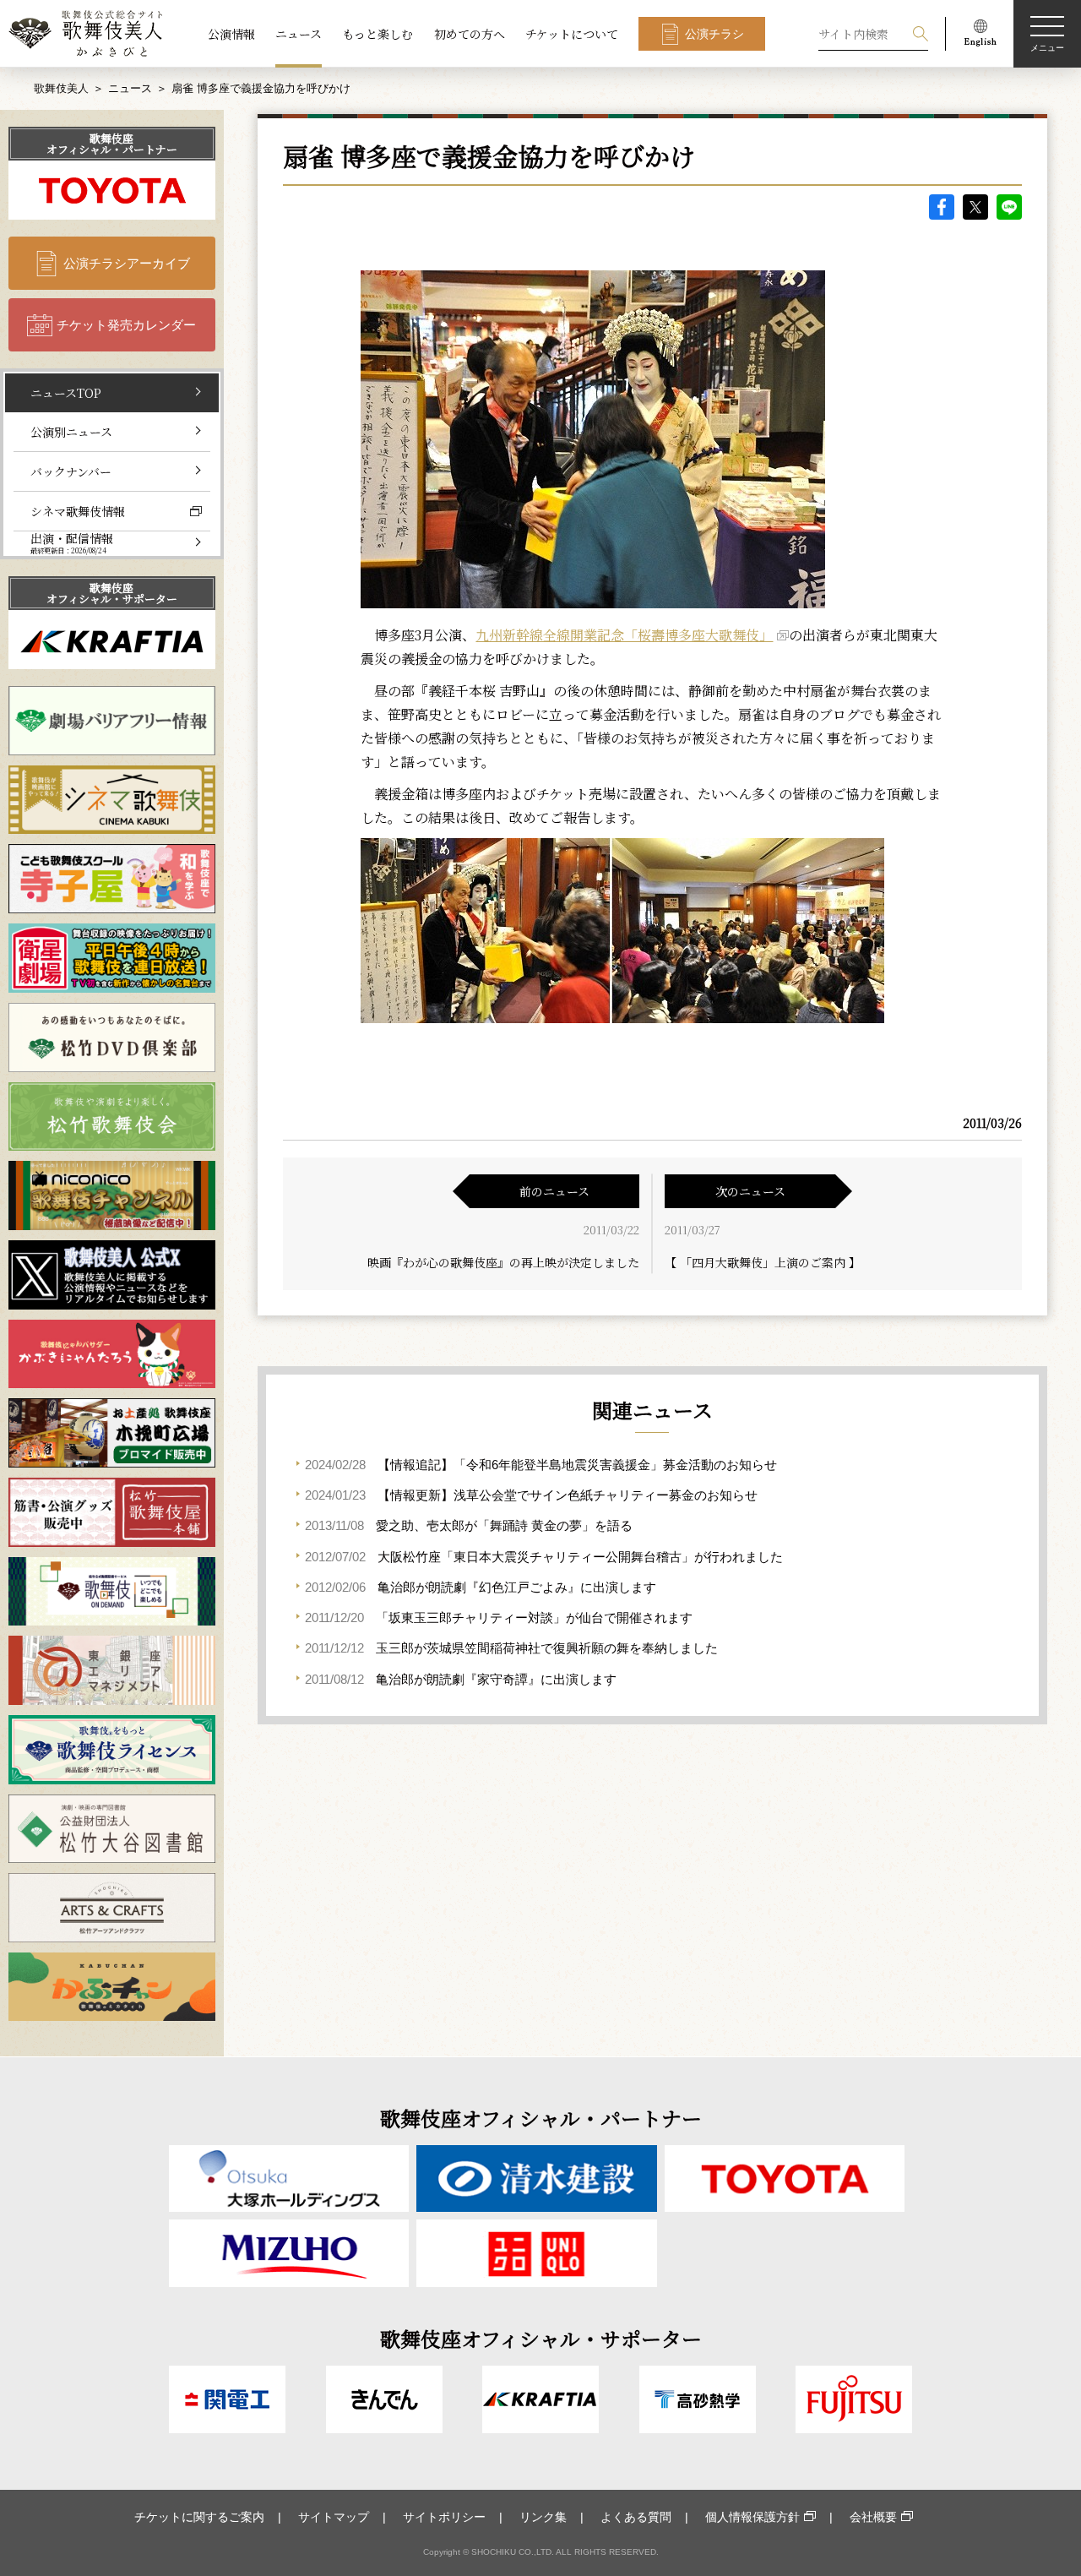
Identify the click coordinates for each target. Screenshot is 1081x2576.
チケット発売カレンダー (126, 325)
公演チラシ (714, 34)
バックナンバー (71, 471)
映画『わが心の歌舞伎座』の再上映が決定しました (503, 1262)
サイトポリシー (444, 2517)
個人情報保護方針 (752, 2517)
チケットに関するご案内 (199, 2517)
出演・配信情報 (72, 543)
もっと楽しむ (378, 34)
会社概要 (873, 2517)
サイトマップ (334, 2517)
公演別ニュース (71, 432)
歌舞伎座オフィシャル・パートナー (112, 144)
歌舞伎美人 (61, 88)
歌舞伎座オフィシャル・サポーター (112, 593)
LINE (1009, 207)
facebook (942, 207)
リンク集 (543, 2517)
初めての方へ (470, 34)
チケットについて (572, 34)
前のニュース (554, 1191)
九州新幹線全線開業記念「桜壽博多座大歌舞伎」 (624, 635)
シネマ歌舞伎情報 (78, 511)
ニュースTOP (66, 393)
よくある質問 (636, 2517)
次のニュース (750, 1191)
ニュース (299, 34)
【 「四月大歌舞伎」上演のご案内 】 (763, 1262)
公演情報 (231, 34)
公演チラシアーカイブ (127, 263)
